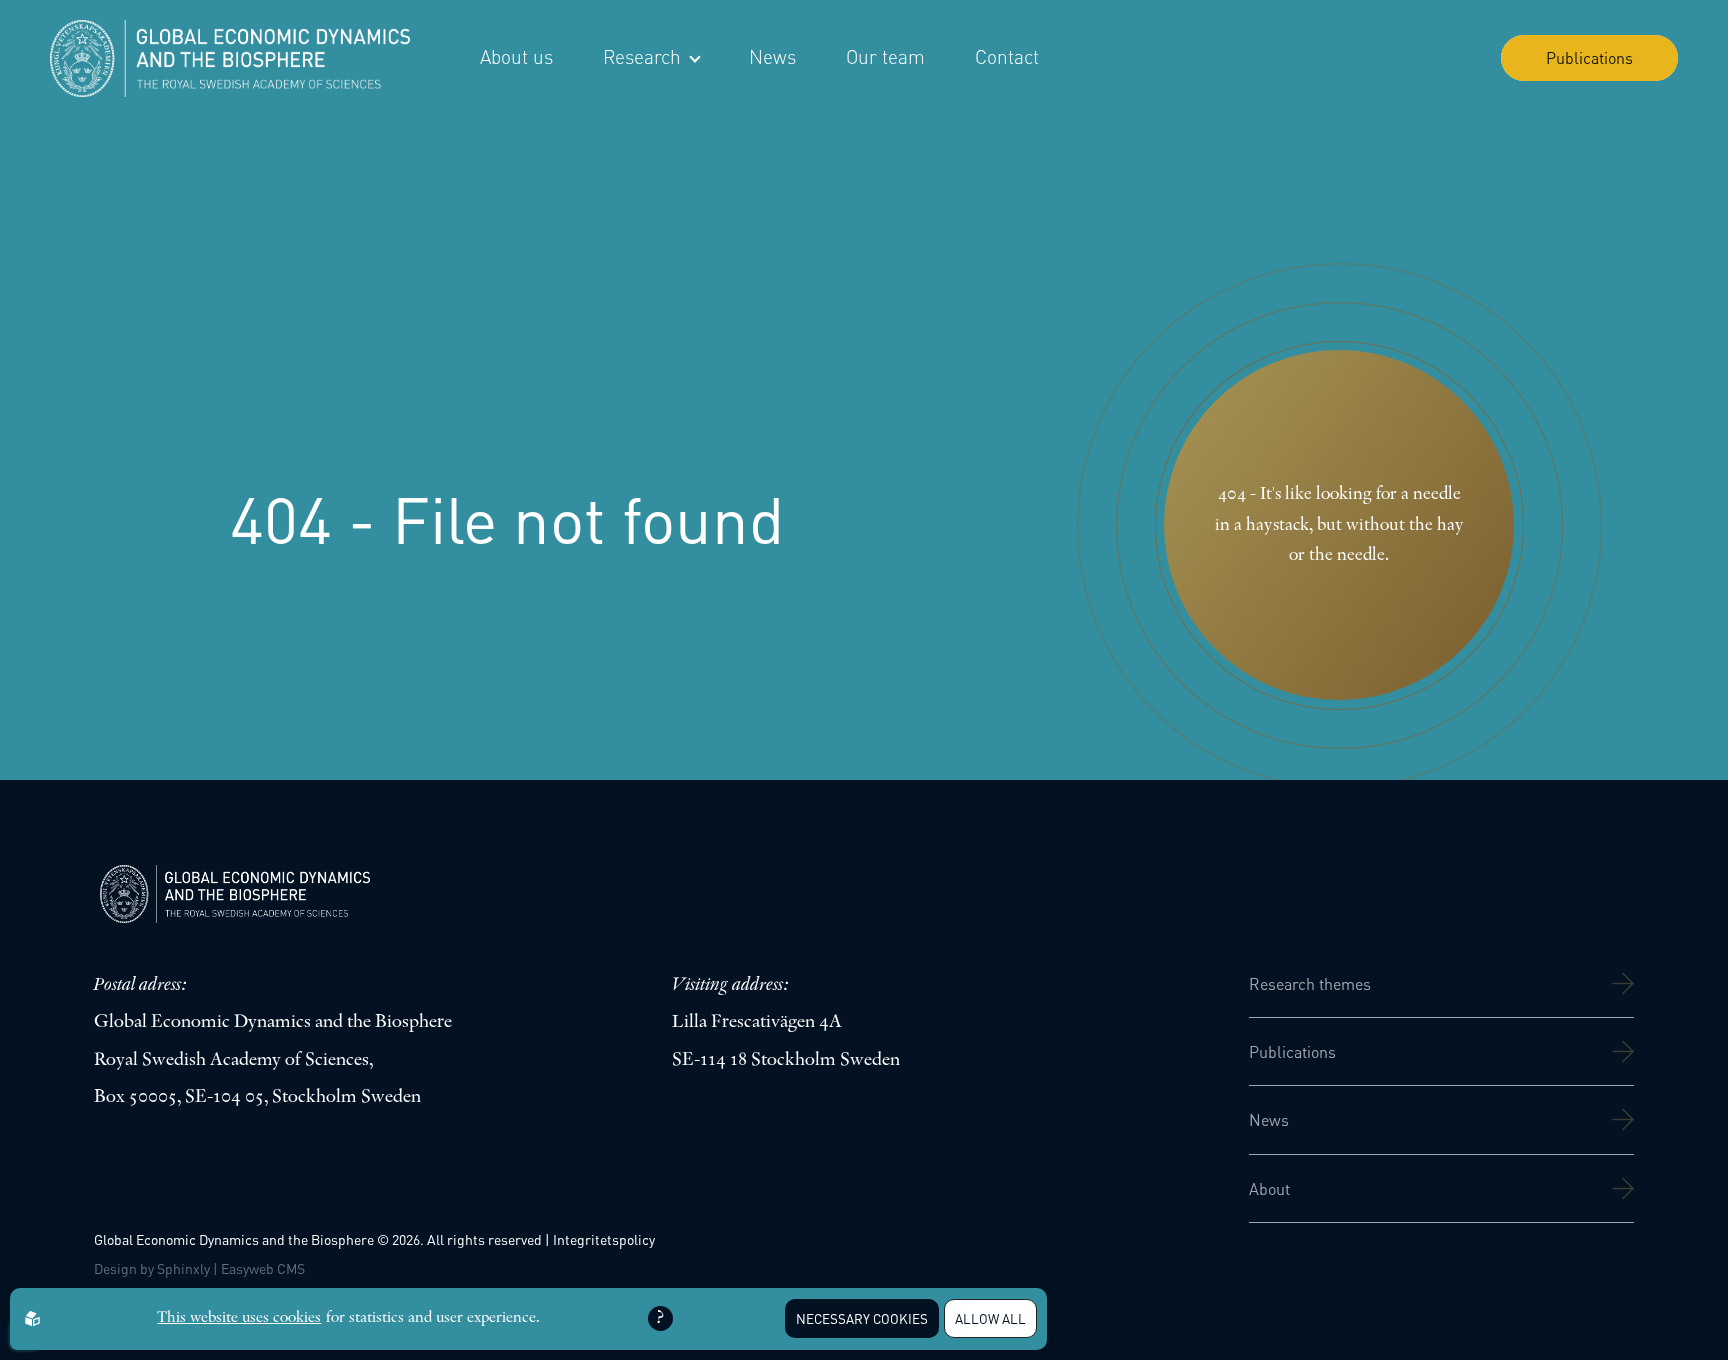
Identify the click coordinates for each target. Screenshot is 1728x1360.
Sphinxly (183, 1268)
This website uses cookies (239, 1318)
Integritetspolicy (604, 1239)
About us (516, 56)
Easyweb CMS (263, 1268)
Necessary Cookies (862, 1318)
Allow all (990, 1318)
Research (642, 56)
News (772, 56)
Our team (885, 56)
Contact (1007, 56)
